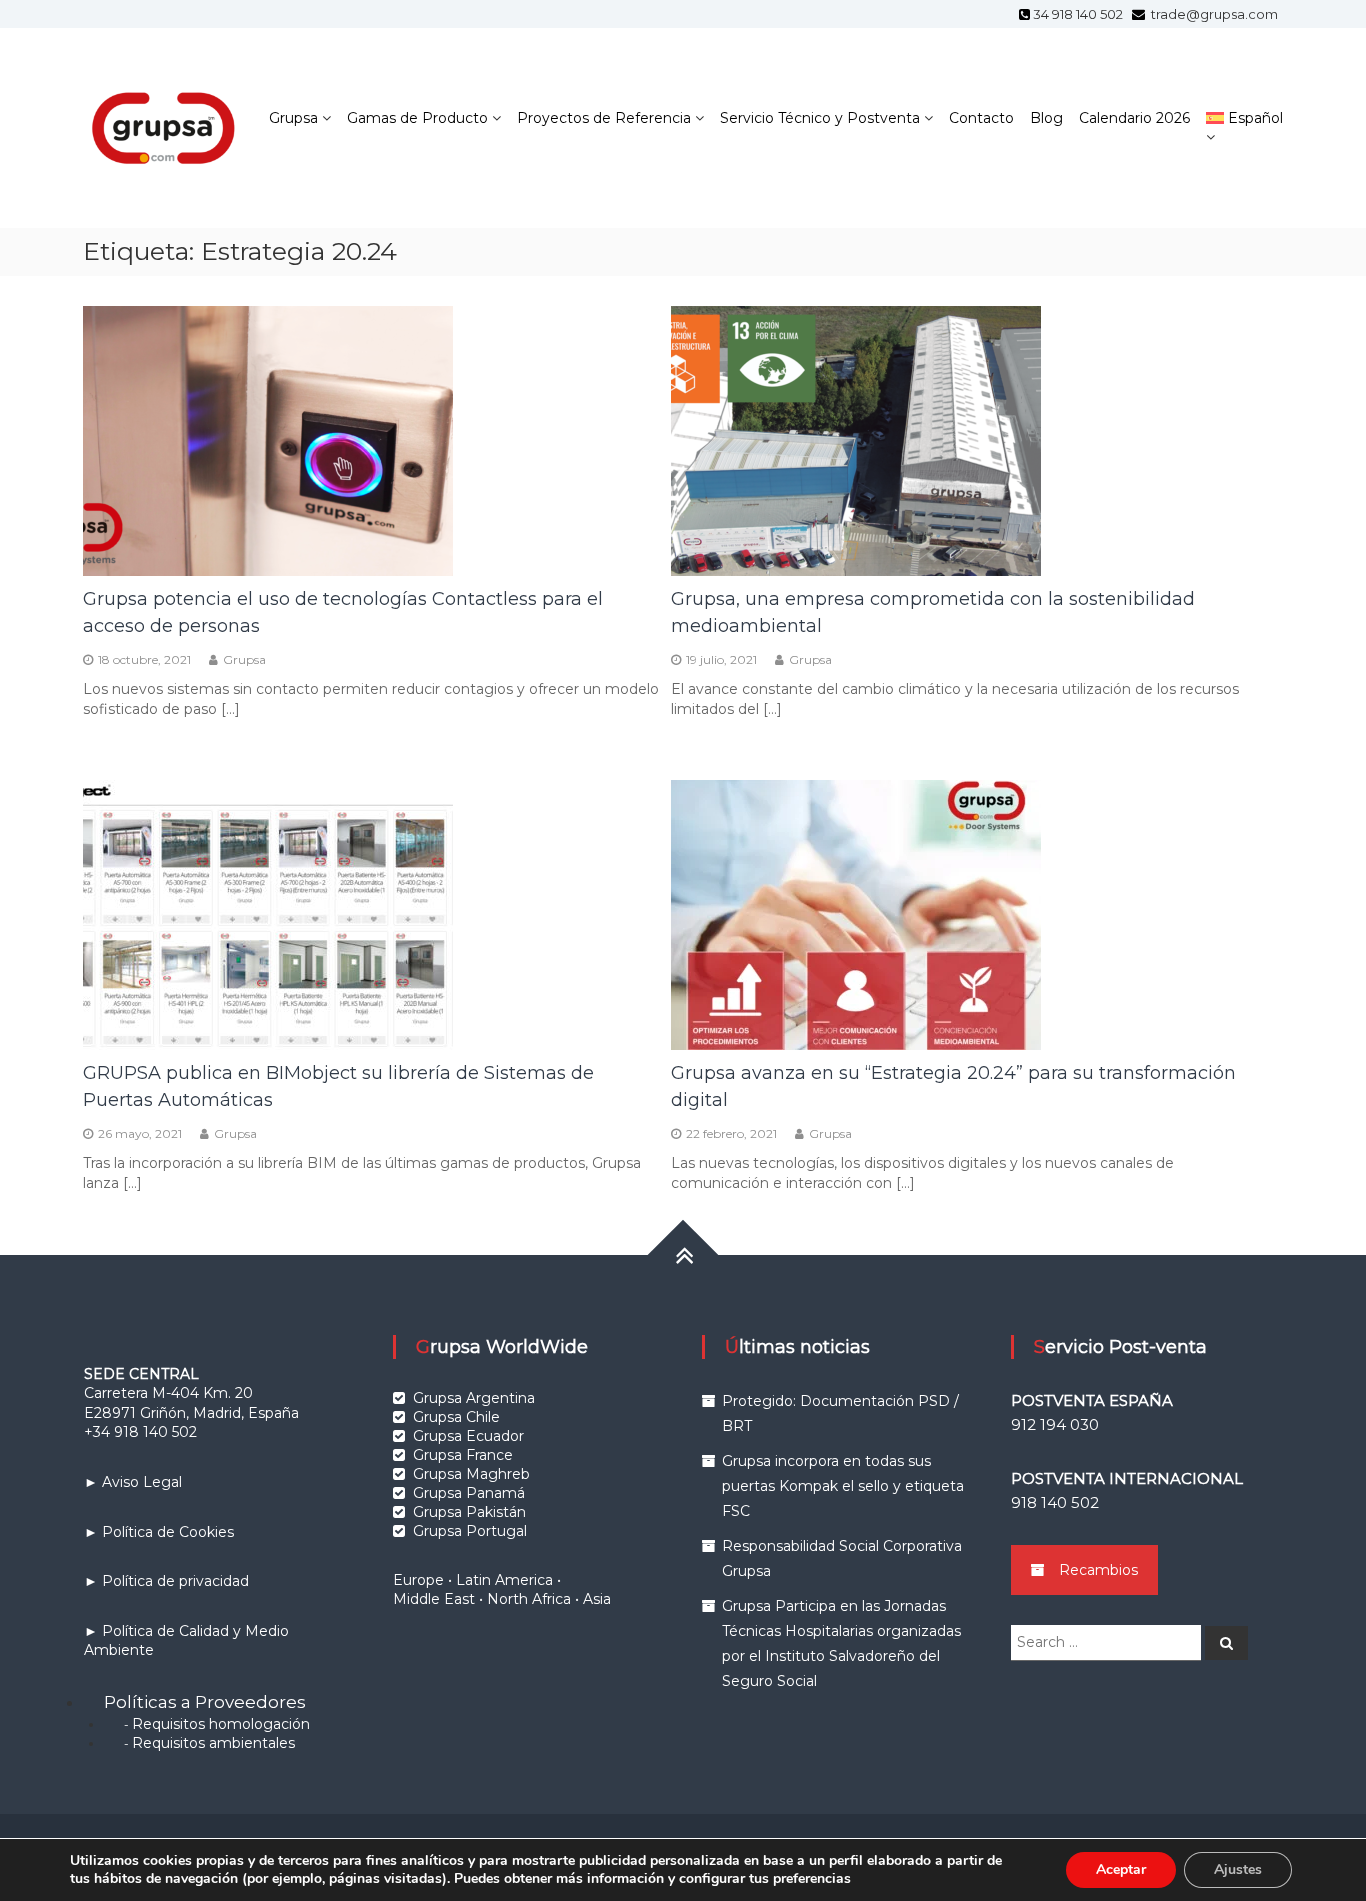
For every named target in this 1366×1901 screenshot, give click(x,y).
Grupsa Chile (456, 1417)
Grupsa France (463, 1455)
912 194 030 (1055, 1424)
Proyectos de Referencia (604, 118)
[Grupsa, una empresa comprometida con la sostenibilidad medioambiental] (856, 439)
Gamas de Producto (417, 118)
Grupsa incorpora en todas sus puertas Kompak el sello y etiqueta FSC (843, 1486)
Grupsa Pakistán (469, 1512)
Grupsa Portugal (470, 1531)
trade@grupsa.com (1213, 14)
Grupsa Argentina (474, 1398)
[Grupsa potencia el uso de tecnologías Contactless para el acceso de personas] (268, 439)
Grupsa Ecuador (468, 1436)
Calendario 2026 (1134, 118)
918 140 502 (1055, 1502)
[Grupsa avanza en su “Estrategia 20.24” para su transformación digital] (856, 913)
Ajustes (1238, 1869)
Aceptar (1121, 1869)
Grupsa (293, 118)
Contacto (981, 118)
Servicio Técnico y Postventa (820, 118)
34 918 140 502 (1081, 14)
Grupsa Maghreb (471, 1474)
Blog (1046, 118)
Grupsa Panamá (469, 1493)
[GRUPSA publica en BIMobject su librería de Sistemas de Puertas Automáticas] (268, 913)
